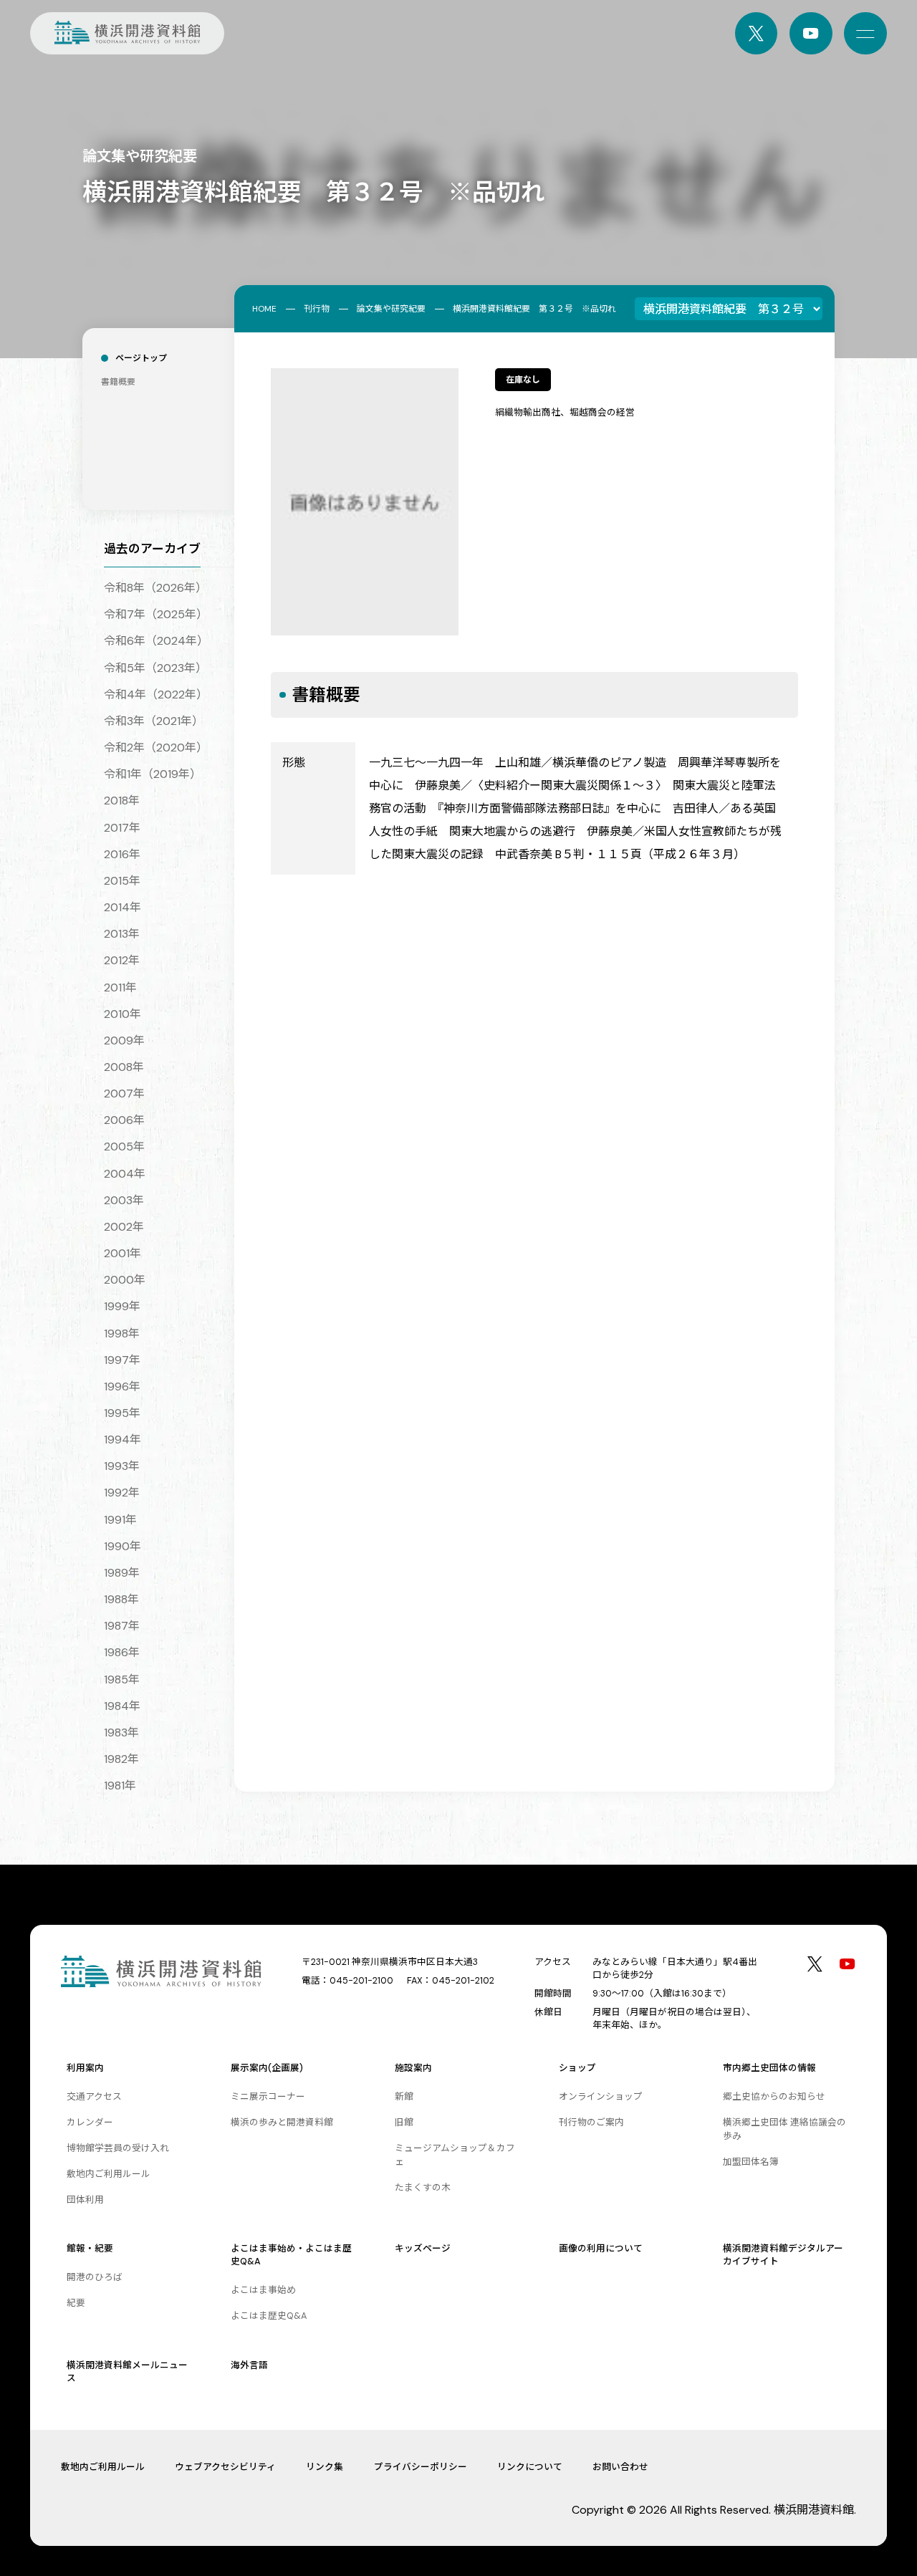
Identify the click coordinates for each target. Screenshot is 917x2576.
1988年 (121, 1599)
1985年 (122, 1679)
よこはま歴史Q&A (269, 2316)
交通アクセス (94, 2096)
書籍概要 (118, 382)
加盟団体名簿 (751, 2162)
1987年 (122, 1626)
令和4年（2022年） (156, 695)
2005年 (124, 1147)
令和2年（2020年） (156, 748)
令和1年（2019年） (153, 774)
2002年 (124, 1227)
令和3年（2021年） (154, 721)
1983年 (121, 1732)
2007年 (124, 1094)
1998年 (122, 1333)
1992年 (122, 1493)
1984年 (122, 1706)
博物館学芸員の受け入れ (118, 2148)
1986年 (122, 1652)
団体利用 (85, 2200)
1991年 (120, 1520)
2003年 (124, 1200)
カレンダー (90, 2122)
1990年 (123, 1546)
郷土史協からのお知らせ (774, 2096)
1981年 (120, 1786)
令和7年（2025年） (156, 614)
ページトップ (141, 358)
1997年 (122, 1360)
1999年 (122, 1306)
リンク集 (325, 2467)
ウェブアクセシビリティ (225, 2467)
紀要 (76, 2303)
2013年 (122, 934)
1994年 (123, 1440)
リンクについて (530, 2467)
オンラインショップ (601, 2096)
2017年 (122, 828)
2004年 (125, 1174)
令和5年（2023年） (155, 668)
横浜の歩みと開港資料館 (282, 2122)
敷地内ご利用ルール (109, 2174)
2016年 (122, 854)
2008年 (124, 1067)
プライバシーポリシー (421, 2467)
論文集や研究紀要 (391, 309)
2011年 (120, 987)
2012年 (122, 960)
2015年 (122, 881)
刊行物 (317, 309)
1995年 (122, 1413)
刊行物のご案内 (591, 2122)
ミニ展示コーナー (268, 2096)
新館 (404, 2096)
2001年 (123, 1253)
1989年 (122, 1573)
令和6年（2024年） (156, 641)
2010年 (123, 1014)
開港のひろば (95, 2277)
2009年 (124, 1041)
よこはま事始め (263, 2290)
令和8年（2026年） (155, 588)
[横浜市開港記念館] (127, 34)
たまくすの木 (423, 2187)
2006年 (124, 1120)
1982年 (121, 1759)
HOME (264, 309)
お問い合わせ (620, 2467)
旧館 (404, 2122)
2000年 (125, 1280)
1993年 (122, 1466)
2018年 (122, 801)
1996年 (122, 1386)
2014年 (123, 907)
